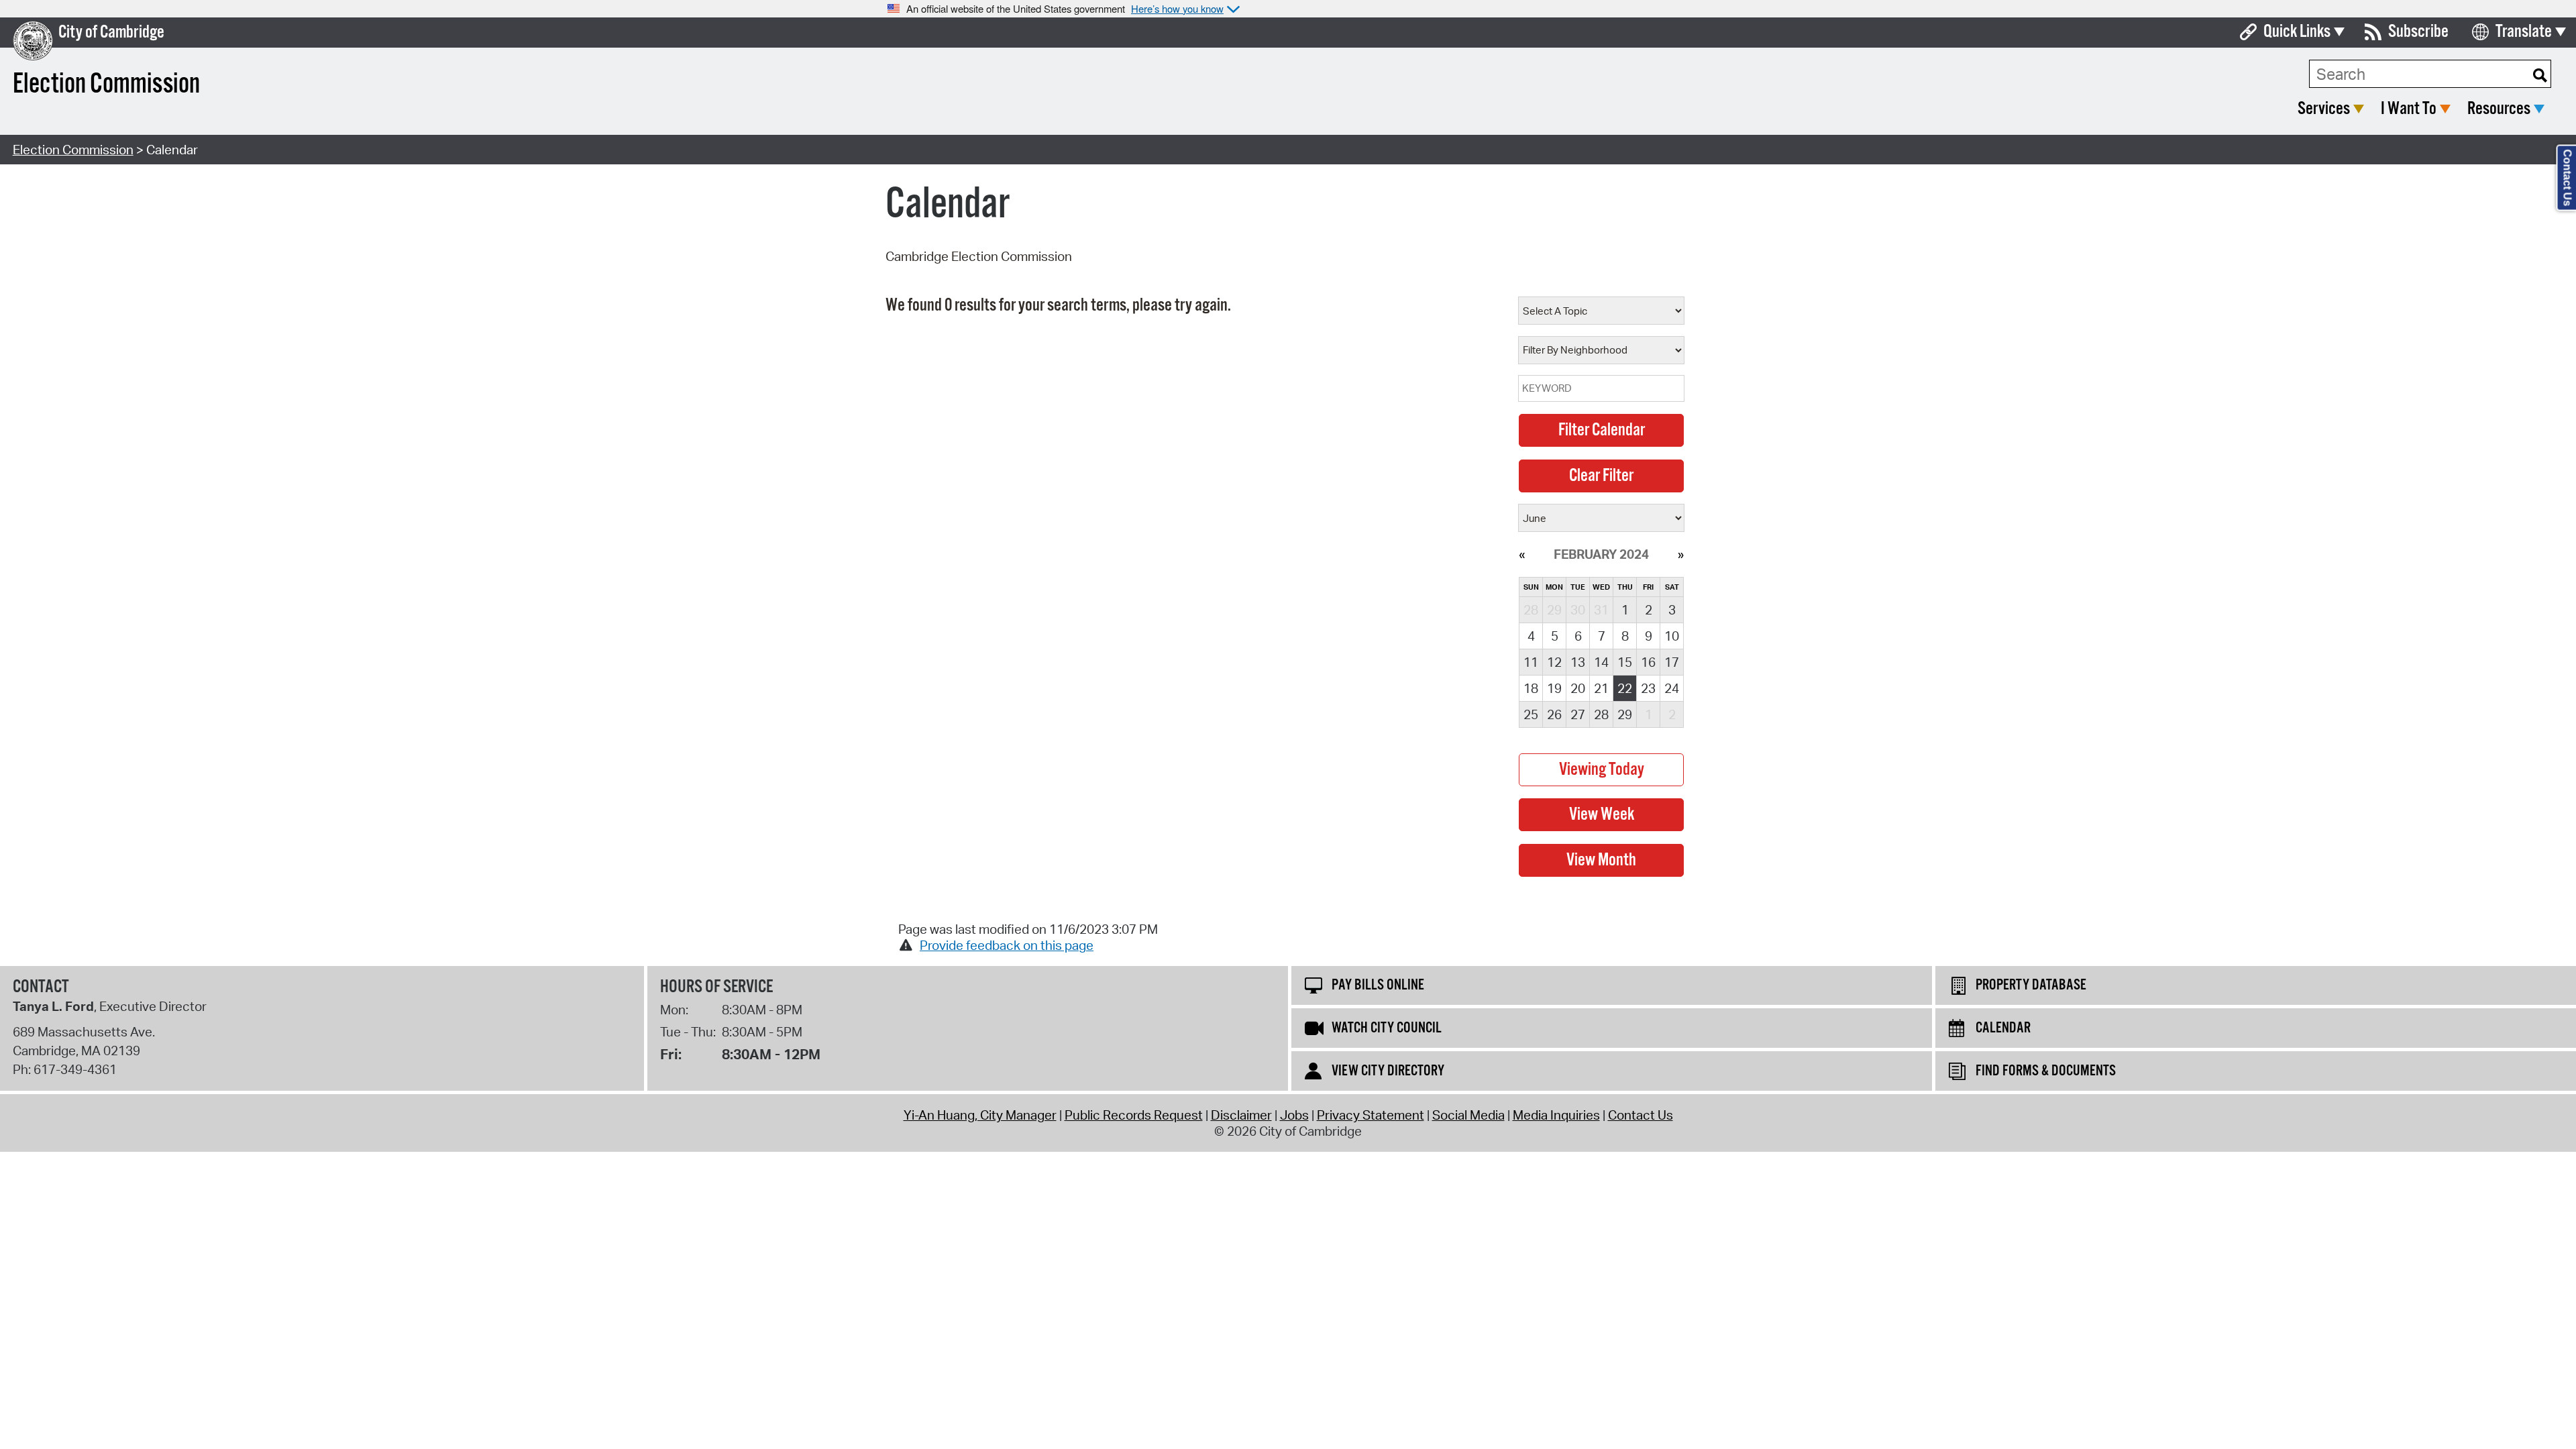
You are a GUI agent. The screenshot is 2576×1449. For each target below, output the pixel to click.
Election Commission (73, 150)
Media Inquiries (1556, 1115)
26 (1554, 714)
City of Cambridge (111, 33)
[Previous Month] (1522, 554)
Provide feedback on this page (1007, 945)
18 (1531, 688)
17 (1672, 662)
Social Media (1468, 1115)
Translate (2524, 32)
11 (1531, 662)
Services (2324, 109)
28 (1601, 714)
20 (1578, 688)
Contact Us (1641, 1115)
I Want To (2409, 109)
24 (1672, 688)
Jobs (1294, 1115)
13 (1578, 662)
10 (1672, 636)
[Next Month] (1681, 554)
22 (1625, 688)
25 (1531, 714)
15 (1625, 662)
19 (1554, 688)
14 (1601, 662)
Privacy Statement (1371, 1115)
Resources (2499, 109)
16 (1648, 662)
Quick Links (2297, 32)
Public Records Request (1134, 1115)
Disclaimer (1241, 1115)
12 (1554, 662)
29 (1625, 714)
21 (1601, 688)
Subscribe (2418, 32)
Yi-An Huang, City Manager (980, 1115)
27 (1578, 714)
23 (1648, 688)
